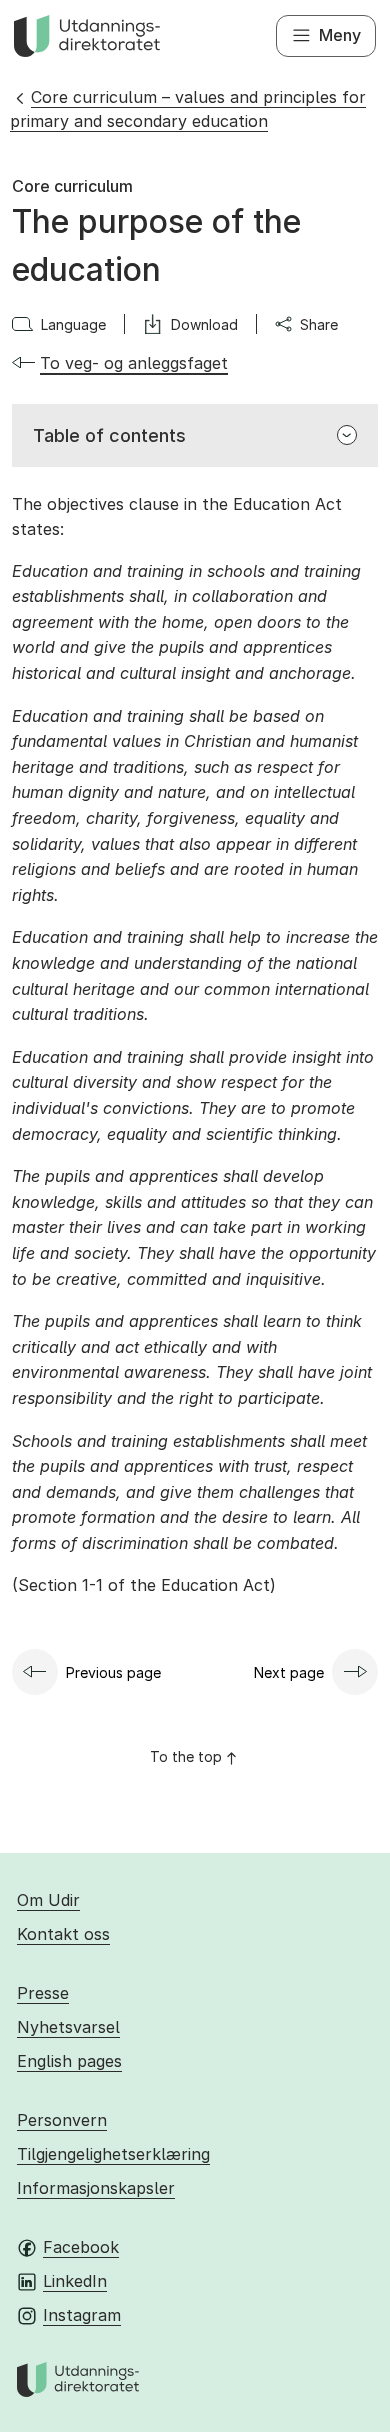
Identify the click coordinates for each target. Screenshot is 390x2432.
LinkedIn (75, 2281)
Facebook (81, 2247)
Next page (289, 1672)
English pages (69, 2061)
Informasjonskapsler (96, 2188)
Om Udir (48, 1900)
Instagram (82, 2315)
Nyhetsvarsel (68, 2027)
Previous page (113, 1672)
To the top (186, 1756)
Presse (43, 1993)
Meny (340, 35)
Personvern (62, 2120)
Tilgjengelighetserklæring (113, 2154)
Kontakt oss (63, 1934)
